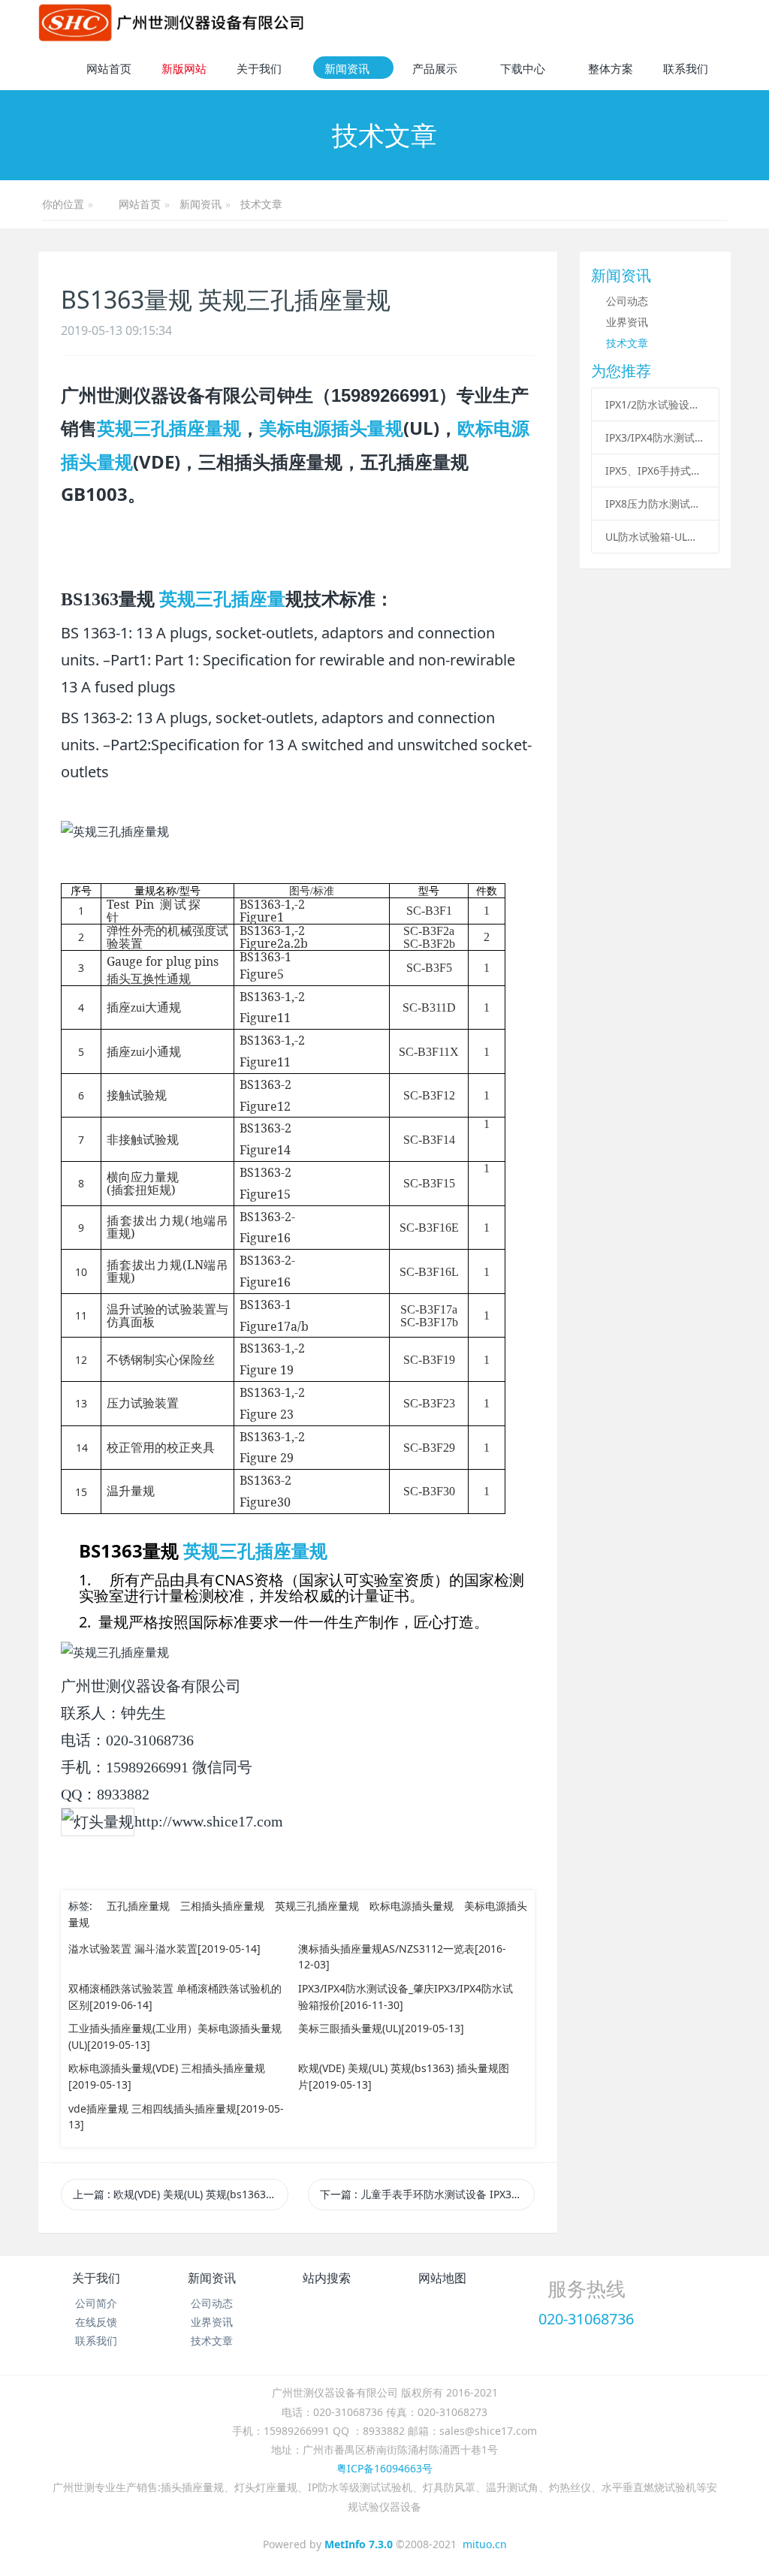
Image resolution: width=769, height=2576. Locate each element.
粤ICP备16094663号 (384, 2468)
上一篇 (180, 2194)
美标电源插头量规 (331, 428)
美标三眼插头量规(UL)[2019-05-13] (381, 2028)
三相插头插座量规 (222, 1906)
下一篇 (427, 2194)
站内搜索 (327, 2278)
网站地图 (442, 2278)
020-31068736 (586, 2319)
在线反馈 (96, 2322)
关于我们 (96, 2278)
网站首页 (109, 68)
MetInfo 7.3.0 (359, 2544)
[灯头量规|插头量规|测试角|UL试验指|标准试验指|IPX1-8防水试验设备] (171, 23)
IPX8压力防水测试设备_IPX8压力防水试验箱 (655, 504)
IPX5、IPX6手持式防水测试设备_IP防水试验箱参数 (655, 471)
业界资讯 (627, 322)
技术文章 (261, 204)
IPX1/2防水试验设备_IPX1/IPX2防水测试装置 (655, 404)
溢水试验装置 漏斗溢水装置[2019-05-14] (164, 1949)
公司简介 (96, 2303)
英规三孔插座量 (222, 599)
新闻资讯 (201, 204)
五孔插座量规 (138, 1906)
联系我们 (96, 2341)
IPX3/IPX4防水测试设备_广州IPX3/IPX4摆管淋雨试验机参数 (655, 437)
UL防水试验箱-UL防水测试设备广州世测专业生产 (655, 537)
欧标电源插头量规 (412, 1906)
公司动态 (627, 301)
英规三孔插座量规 (169, 428)
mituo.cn (485, 2544)
